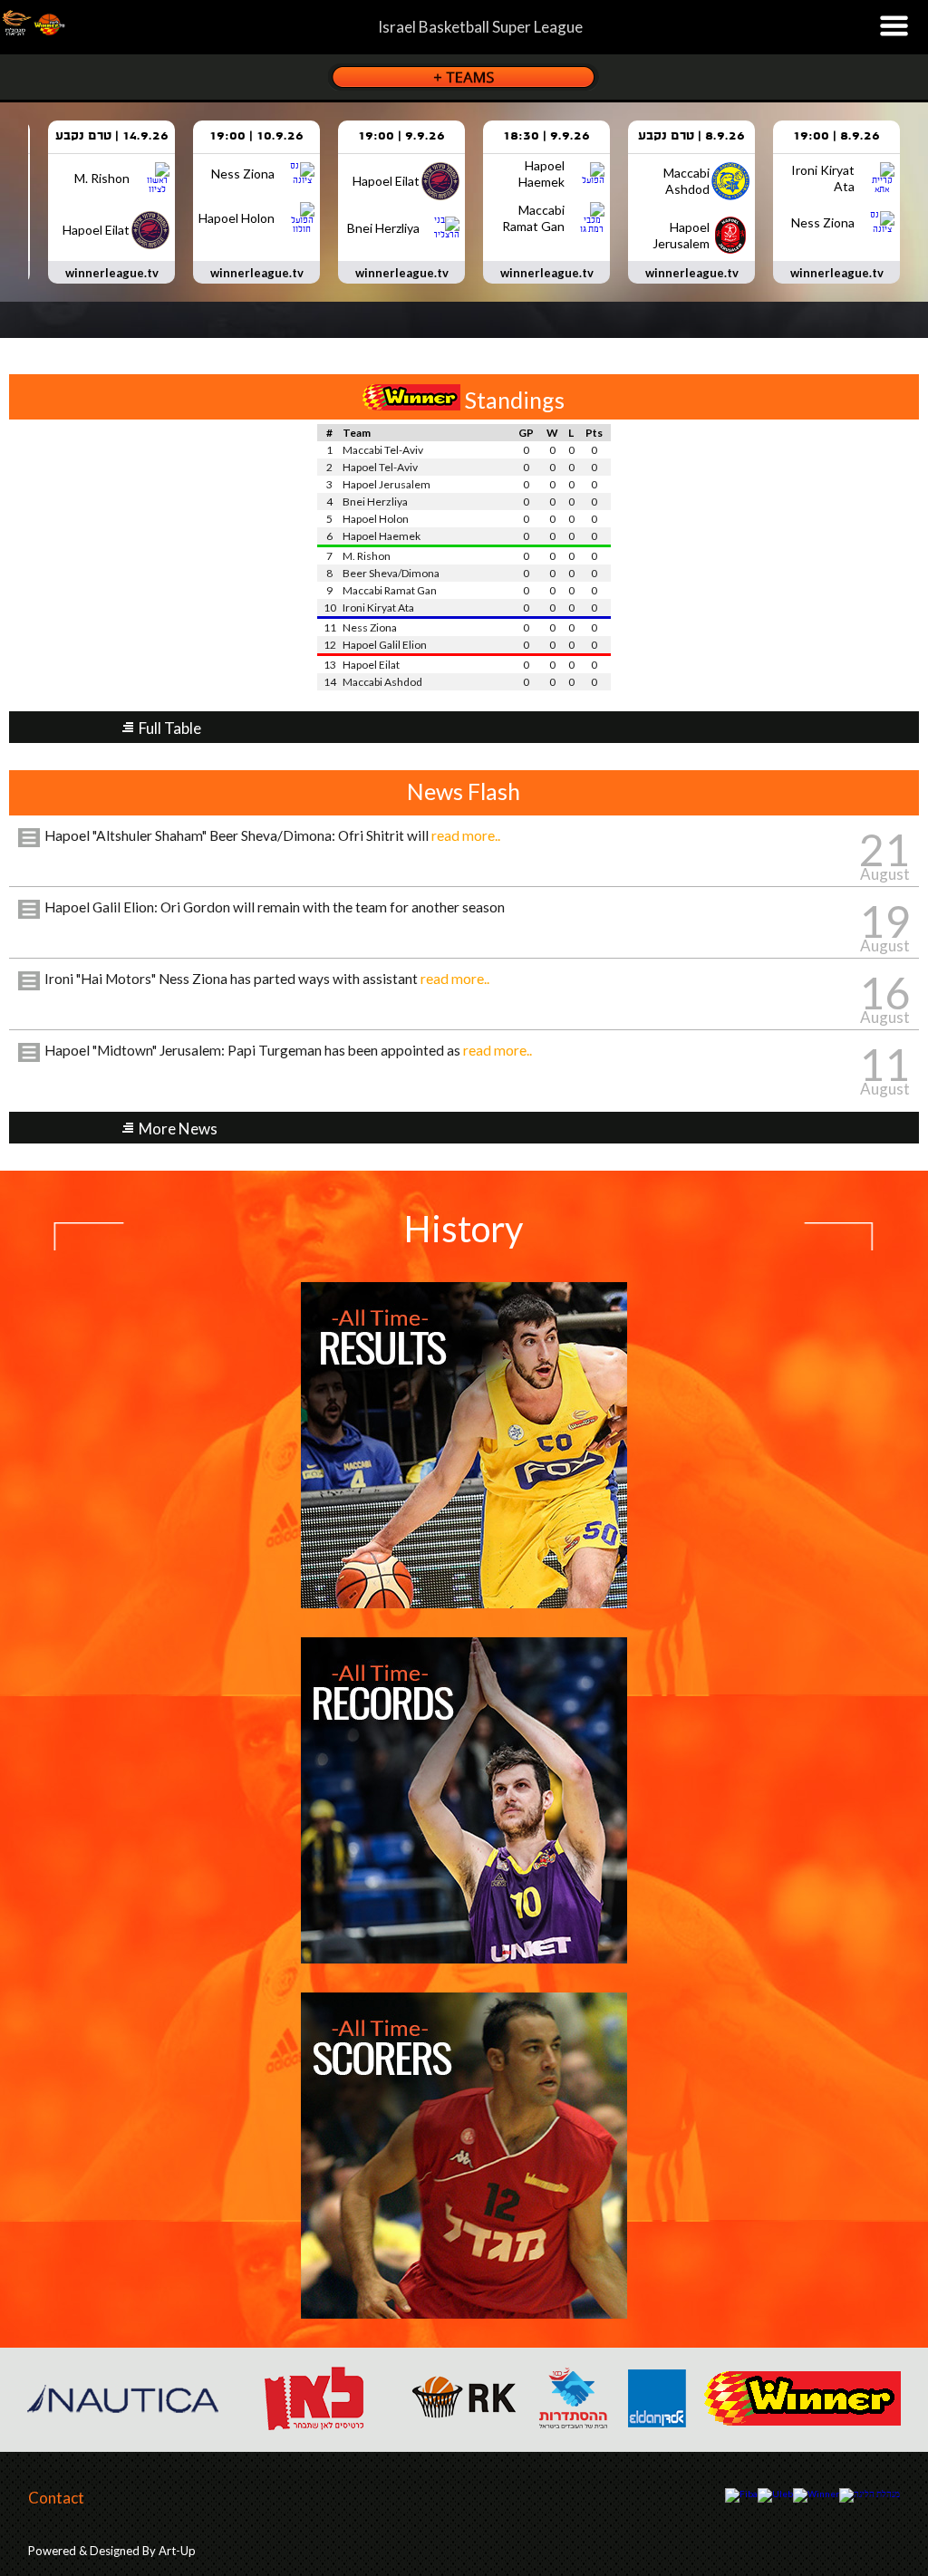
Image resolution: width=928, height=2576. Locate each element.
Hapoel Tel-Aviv (380, 467)
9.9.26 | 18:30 (546, 136)
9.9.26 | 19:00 (401, 136)
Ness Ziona (370, 627)
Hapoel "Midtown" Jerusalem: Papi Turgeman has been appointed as (288, 1050)
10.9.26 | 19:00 (256, 136)
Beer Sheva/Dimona (391, 573)
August (885, 874)
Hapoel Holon (376, 519)
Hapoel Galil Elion (385, 645)
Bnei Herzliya (375, 502)
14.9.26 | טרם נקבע (112, 136)
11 (884, 1064)
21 (884, 849)
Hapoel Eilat (371, 665)
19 (884, 921)
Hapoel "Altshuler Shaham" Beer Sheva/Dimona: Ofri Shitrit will (272, 835)
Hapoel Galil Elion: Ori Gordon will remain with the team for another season (275, 907)
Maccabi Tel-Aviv (383, 450)
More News (178, 1129)
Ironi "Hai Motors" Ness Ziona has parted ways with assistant (267, 979)
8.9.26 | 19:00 (836, 136)
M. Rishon (367, 556)
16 (884, 993)
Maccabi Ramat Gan (390, 590)
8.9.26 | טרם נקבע (691, 136)
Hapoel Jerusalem (387, 484)
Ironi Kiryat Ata (378, 608)
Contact (56, 2498)
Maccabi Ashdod (382, 682)
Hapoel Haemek (382, 536)
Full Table (170, 728)
